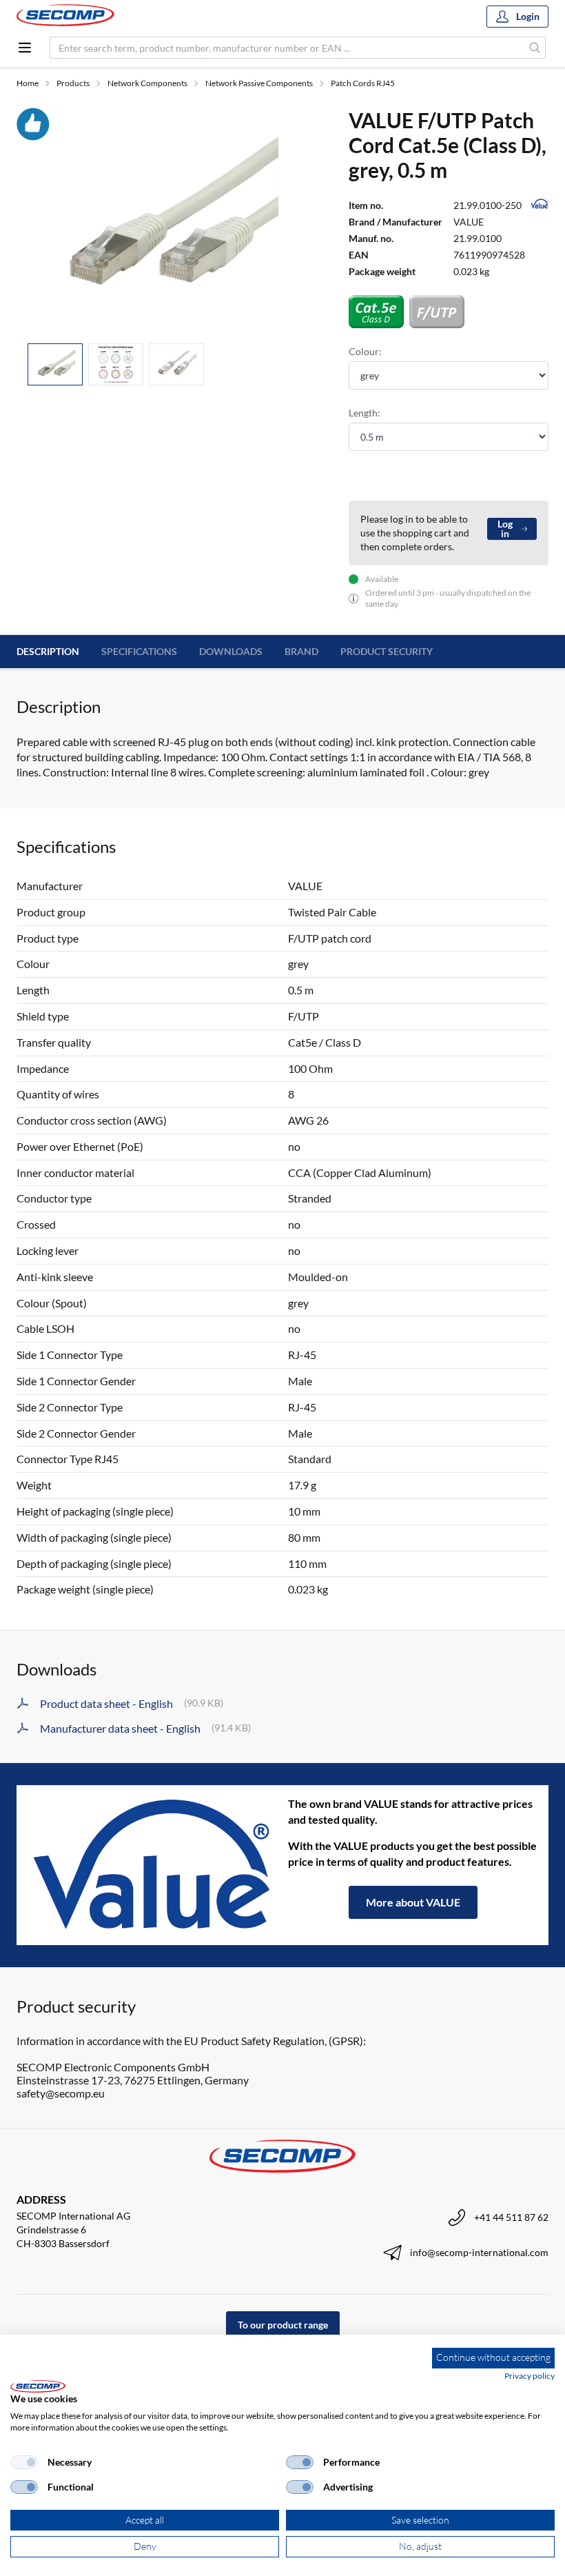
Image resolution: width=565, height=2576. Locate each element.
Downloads (231, 651)
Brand (301, 651)
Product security (387, 651)
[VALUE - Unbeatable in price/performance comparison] (152, 1865)
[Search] (535, 48)
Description (48, 651)
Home (28, 83)
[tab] (55, 364)
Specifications (139, 651)
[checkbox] (24, 2462)
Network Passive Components (259, 83)
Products (73, 83)
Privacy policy (530, 2376)
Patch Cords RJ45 (363, 83)
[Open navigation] (25, 48)
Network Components (147, 83)
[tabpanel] (166, 220)
